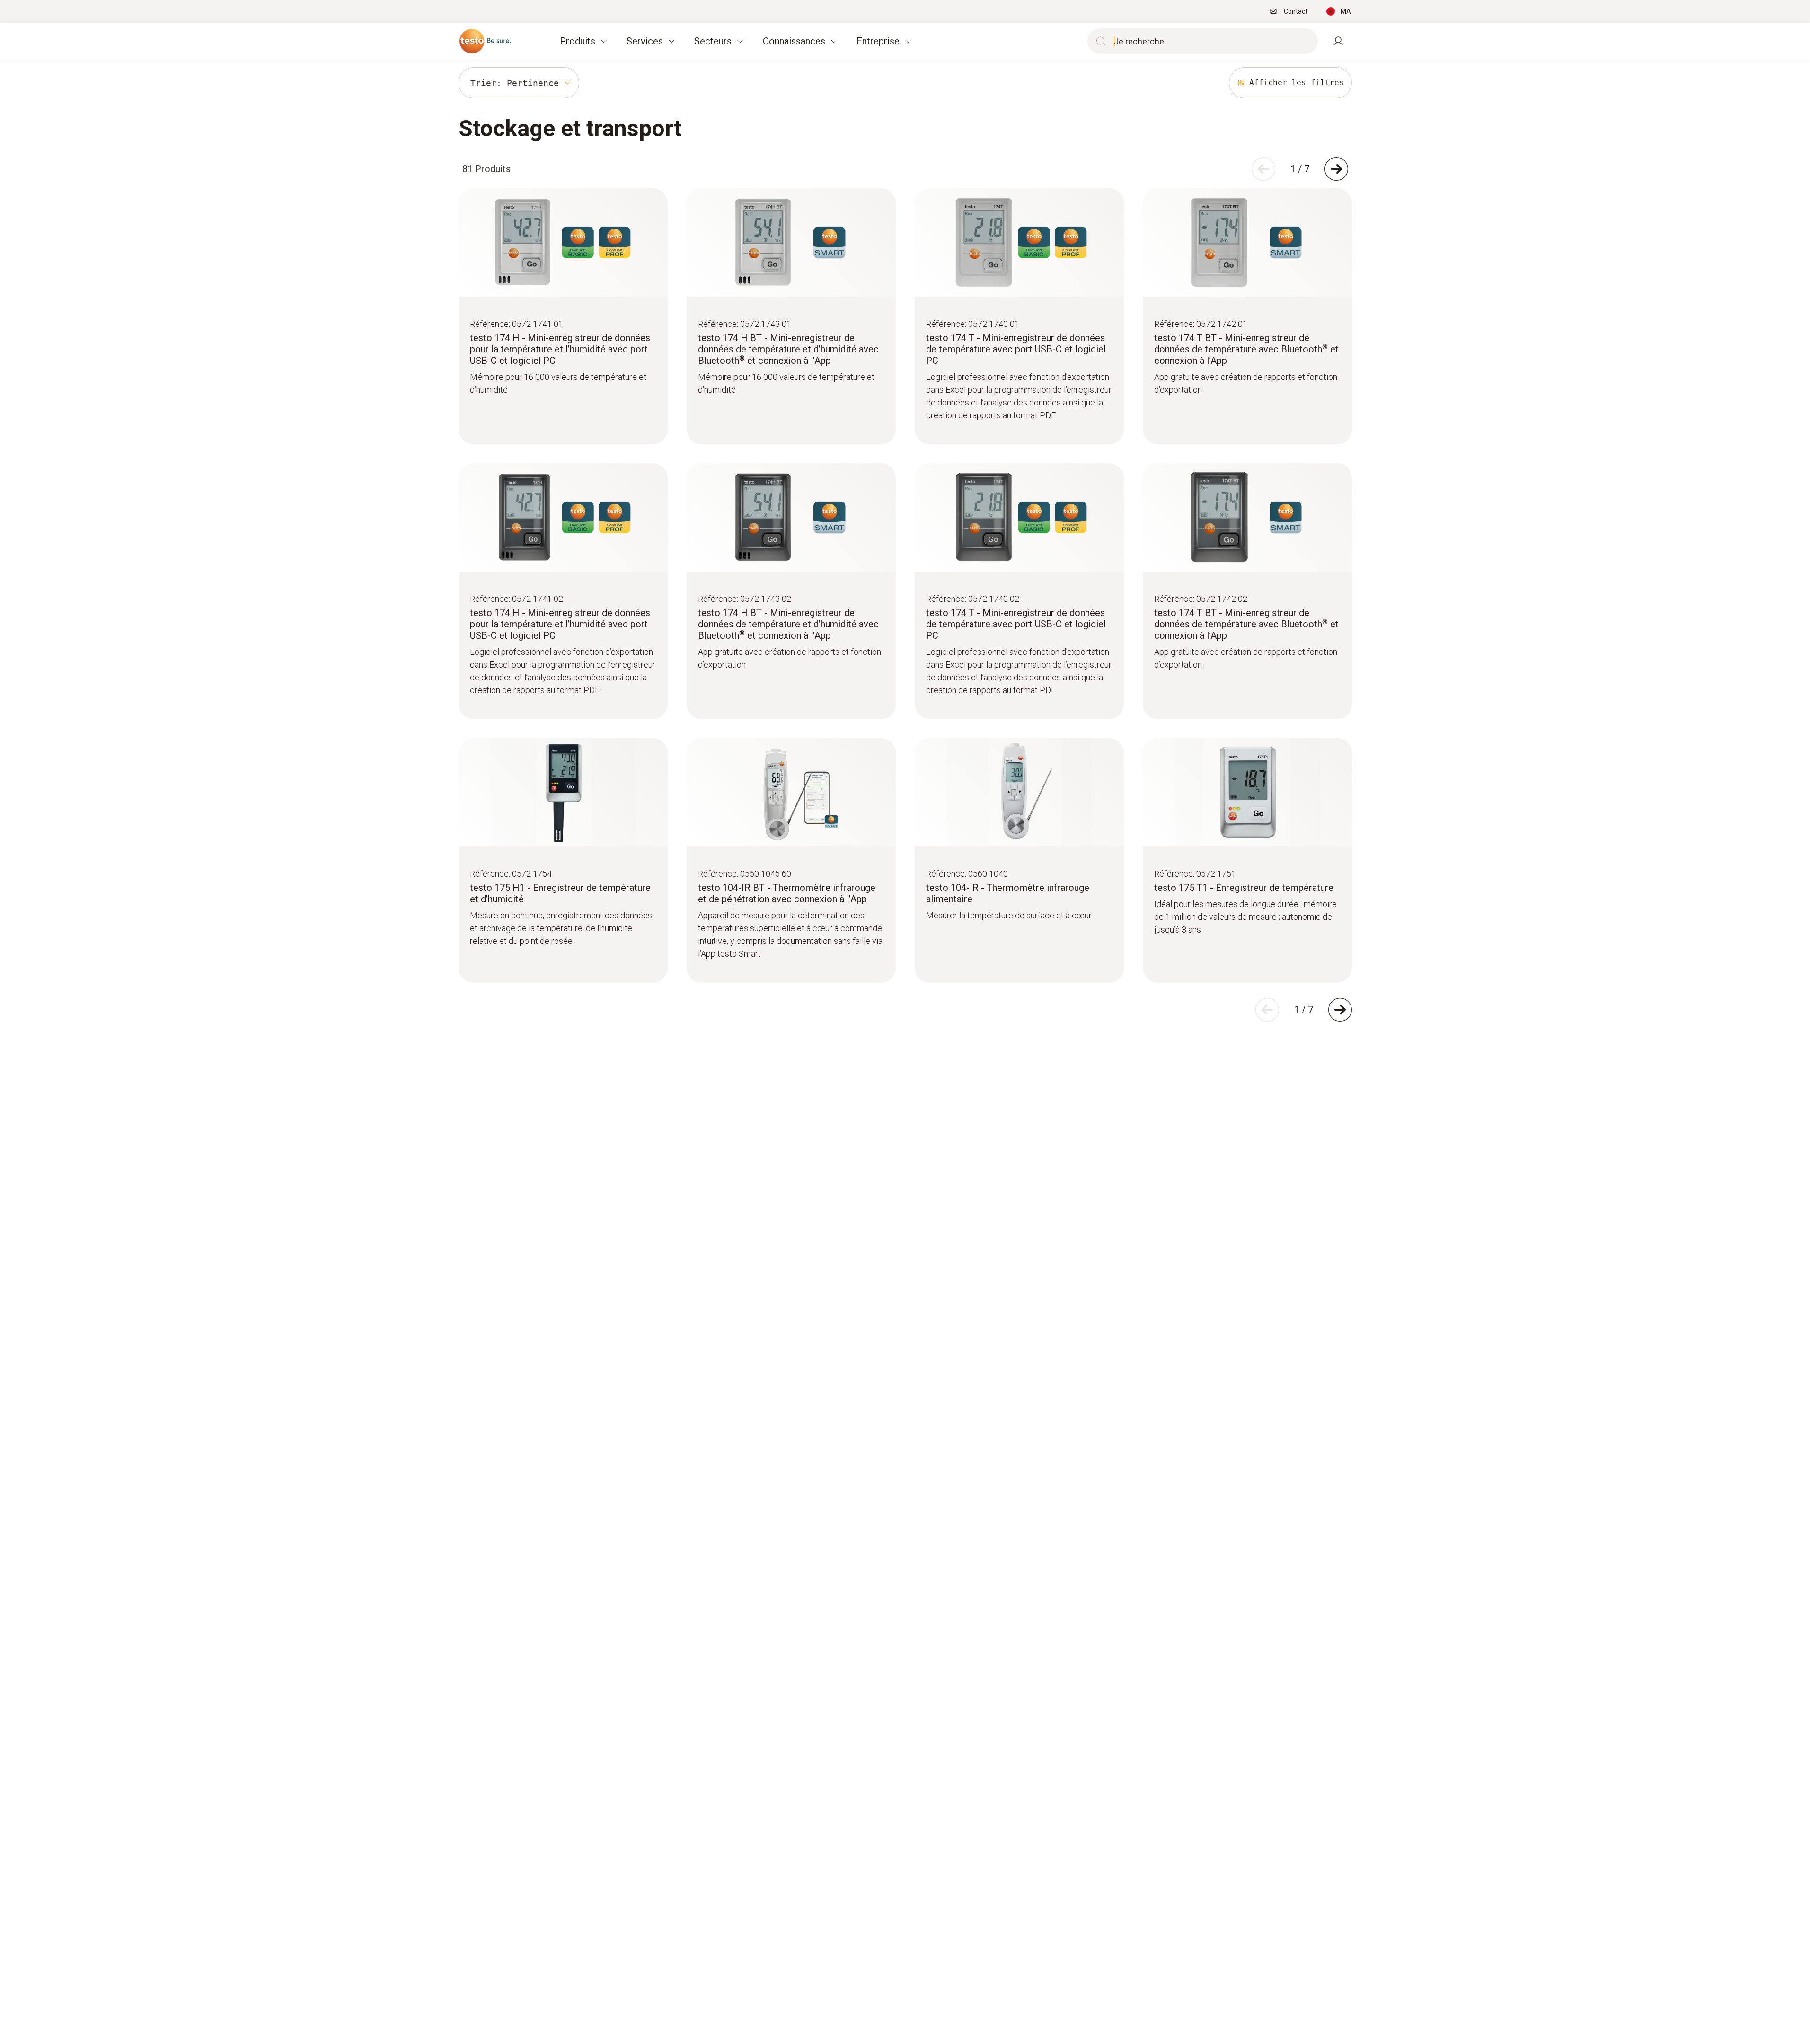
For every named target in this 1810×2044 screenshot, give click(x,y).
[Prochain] (1336, 169)
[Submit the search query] (1099, 41)
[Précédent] (1263, 169)
